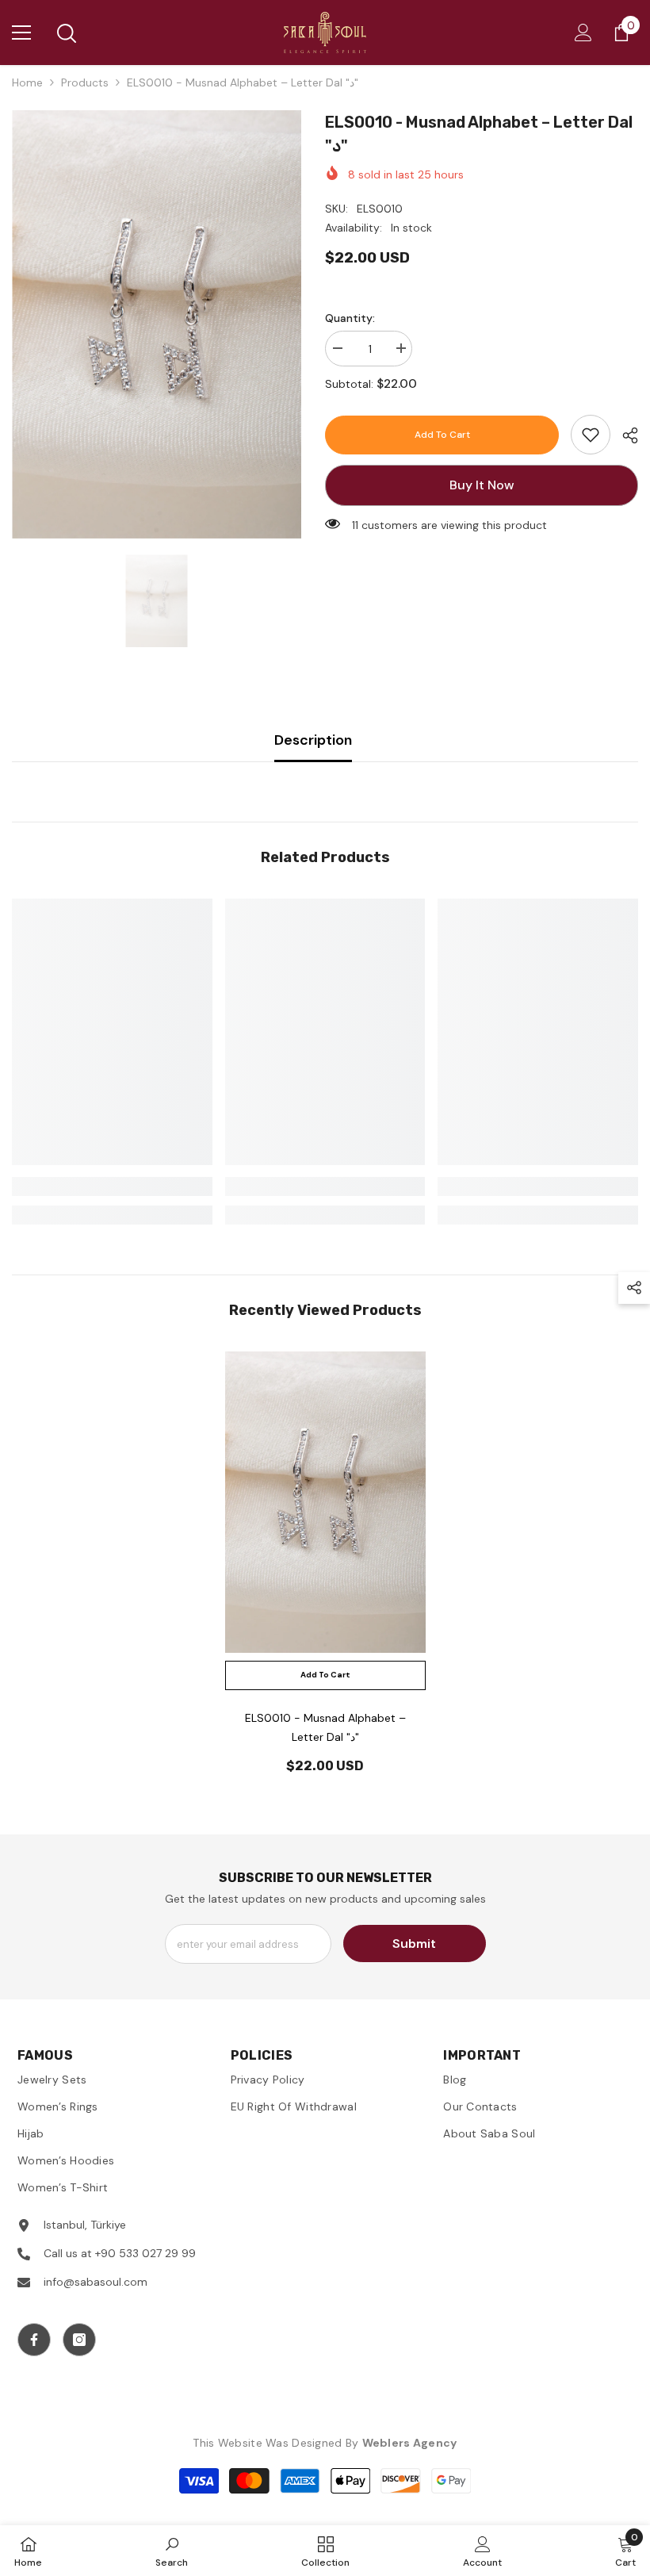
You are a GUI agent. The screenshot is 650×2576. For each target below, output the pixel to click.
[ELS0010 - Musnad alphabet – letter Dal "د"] (325, 1502)
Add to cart (442, 435)
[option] (157, 324)
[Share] (624, 435)
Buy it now (482, 485)
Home (27, 82)
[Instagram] (79, 2340)
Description (313, 740)
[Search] (67, 33)
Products (85, 82)
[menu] (21, 33)
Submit (414, 1943)
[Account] (583, 33)
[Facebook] (34, 2340)
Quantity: (350, 318)
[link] (591, 435)
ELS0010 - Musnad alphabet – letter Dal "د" (325, 1727)
